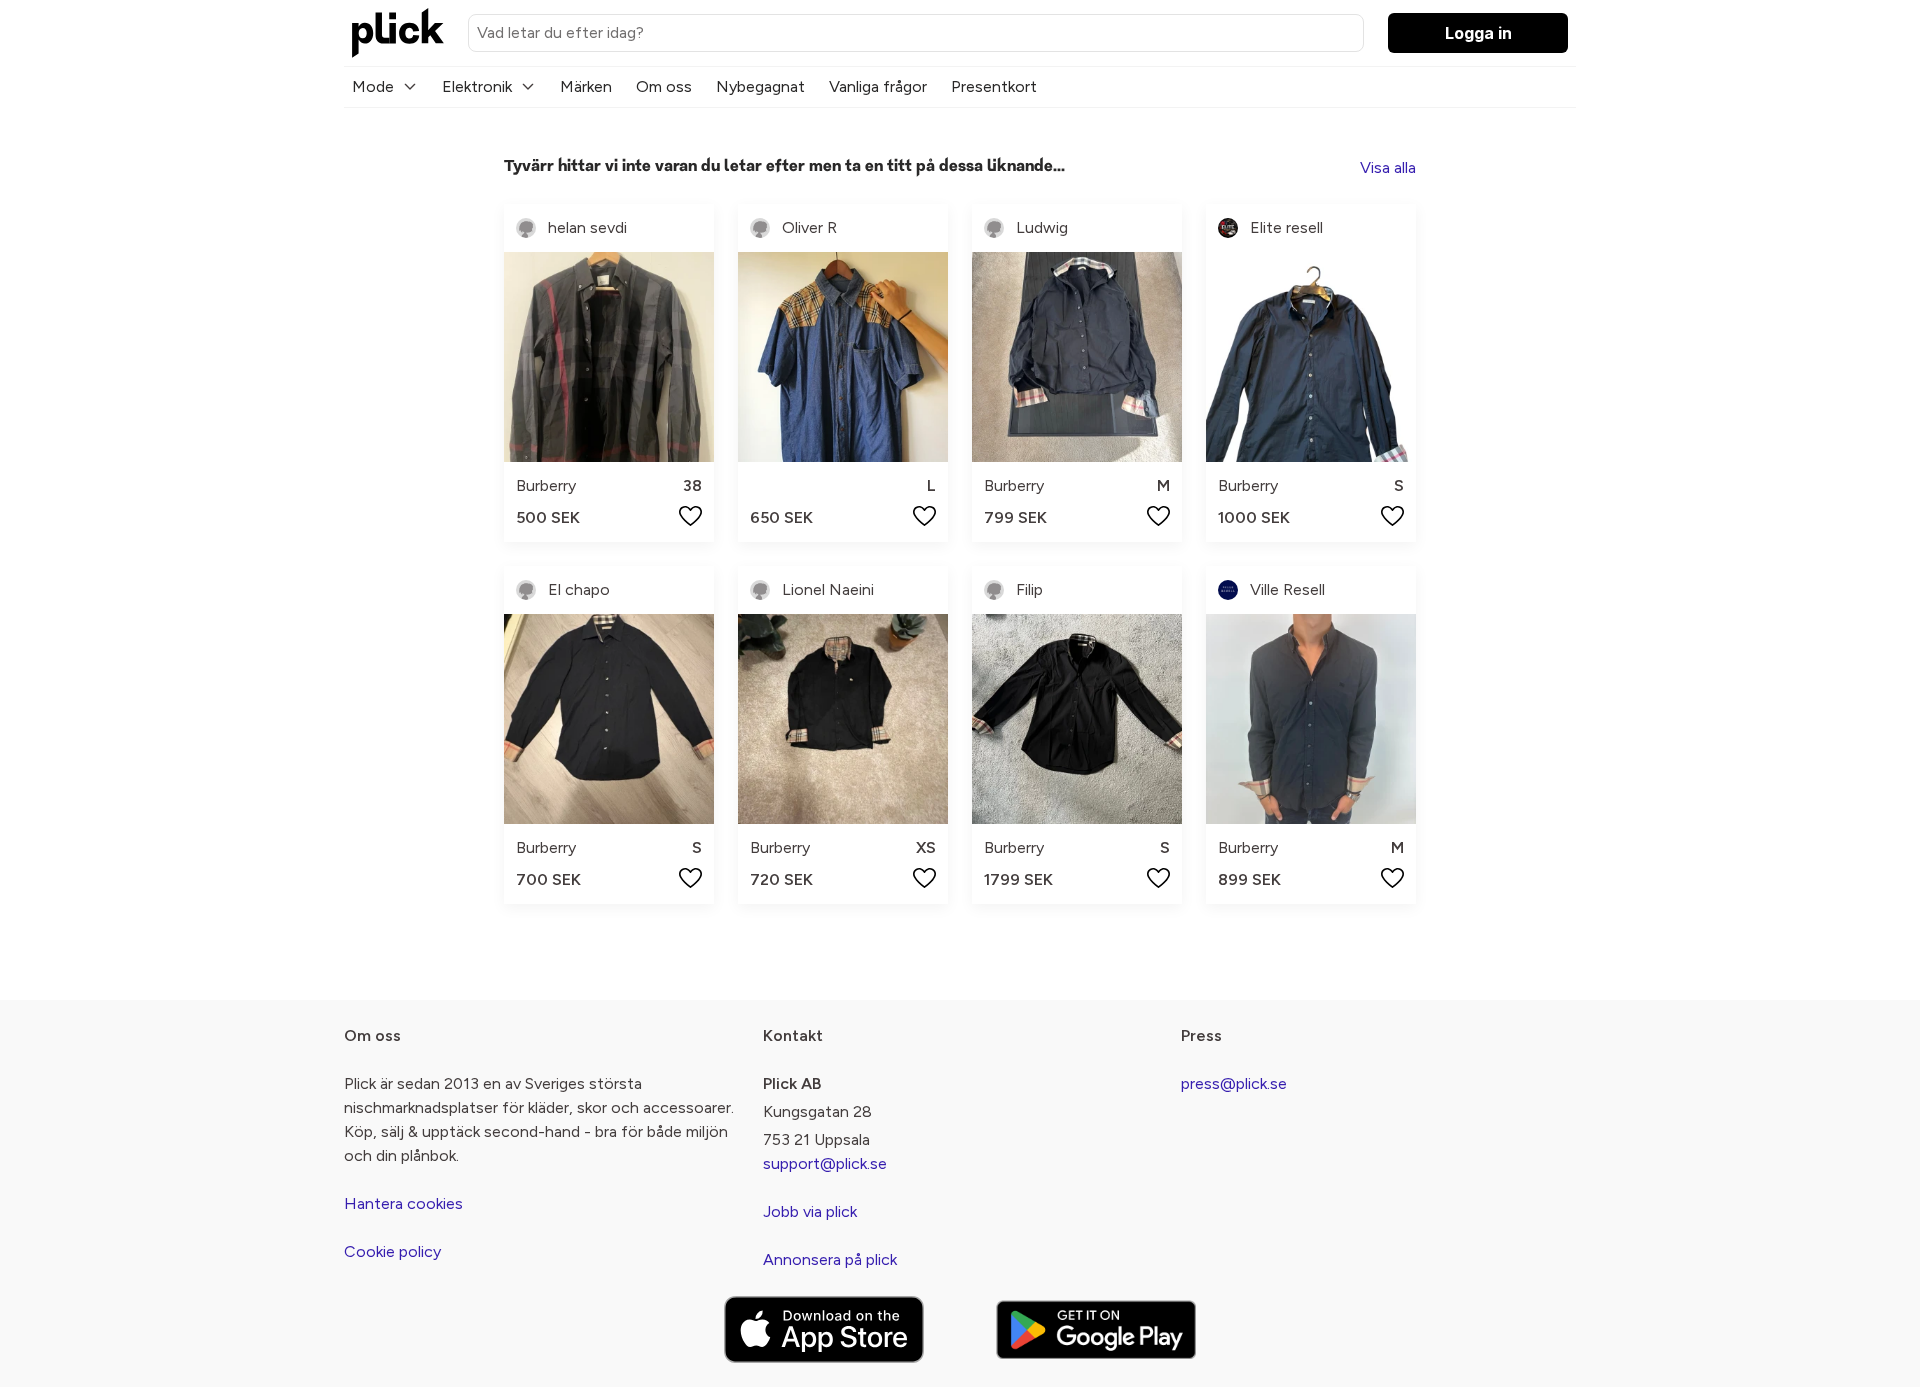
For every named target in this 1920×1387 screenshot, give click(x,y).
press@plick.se (1234, 1083)
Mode (373, 86)
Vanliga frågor (878, 86)
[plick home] (398, 33)
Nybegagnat (760, 86)
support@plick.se (825, 1163)
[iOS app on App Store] (824, 1329)
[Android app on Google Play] (1096, 1329)
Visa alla (1388, 167)
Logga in (1478, 33)
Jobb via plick (810, 1211)
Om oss (664, 86)
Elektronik (477, 86)
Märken (586, 86)
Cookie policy (392, 1251)
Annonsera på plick (830, 1259)
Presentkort (994, 86)
